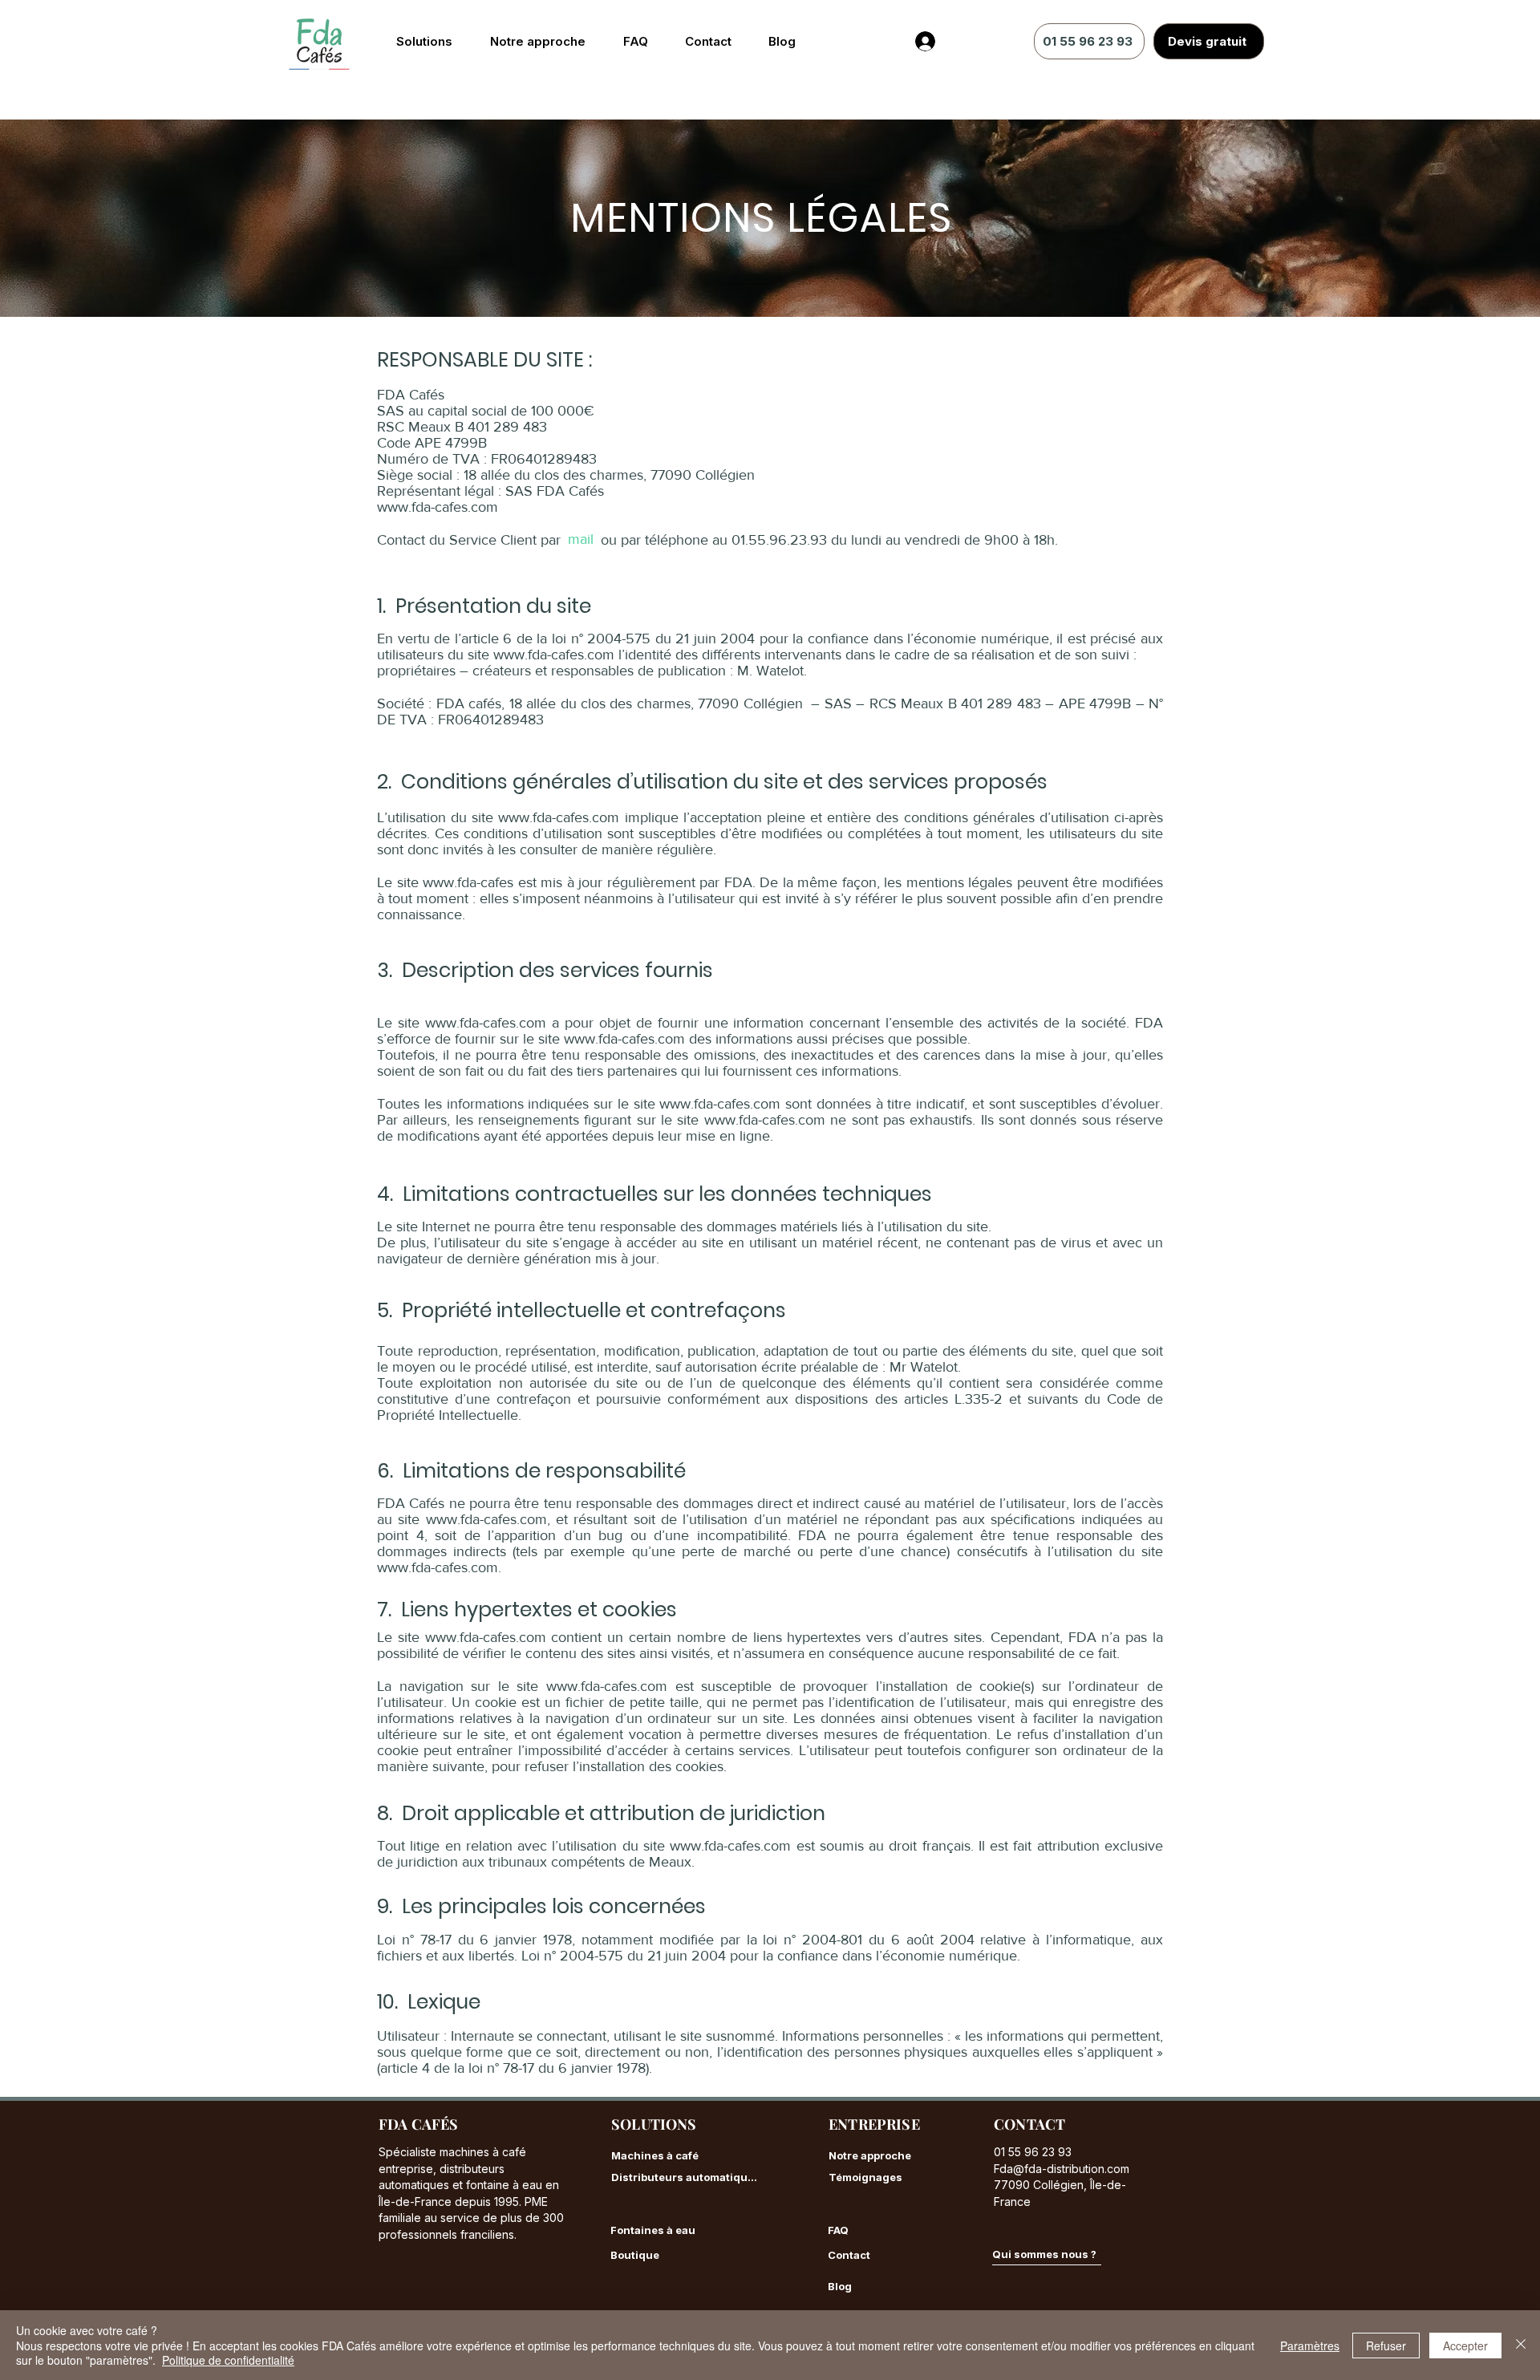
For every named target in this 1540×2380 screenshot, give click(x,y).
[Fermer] (1521, 2345)
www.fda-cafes (468, 882)
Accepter (1465, 2346)
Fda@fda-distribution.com (1062, 2169)
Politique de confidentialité (228, 2360)
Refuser (1386, 2346)
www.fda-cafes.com (438, 507)
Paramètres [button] (1310, 2346)
